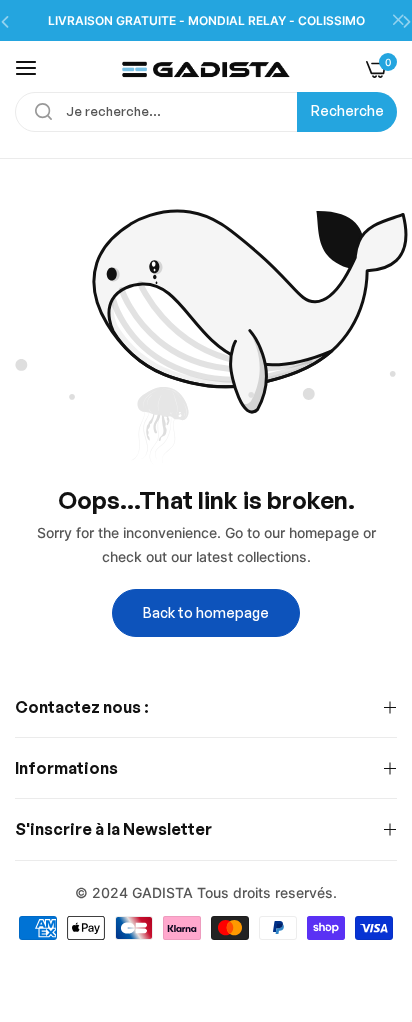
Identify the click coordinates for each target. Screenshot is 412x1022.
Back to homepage (206, 612)
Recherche (347, 110)
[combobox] (206, 112)
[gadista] (206, 68)
